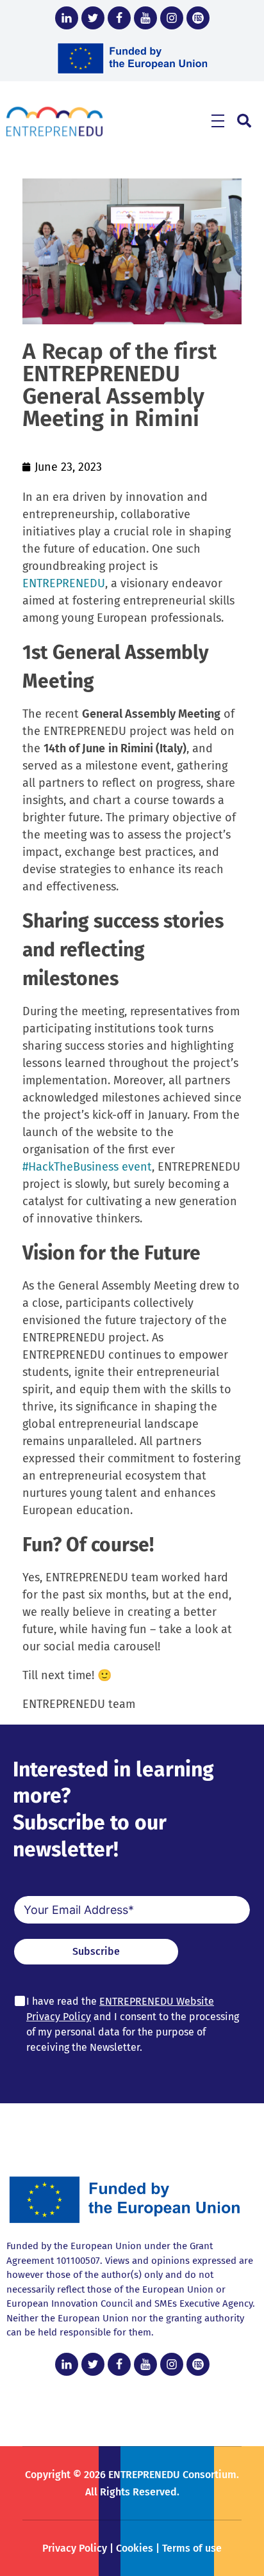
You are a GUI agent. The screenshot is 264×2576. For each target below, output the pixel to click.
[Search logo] (244, 121)
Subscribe (96, 1951)
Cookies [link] (135, 2548)
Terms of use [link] (192, 2548)
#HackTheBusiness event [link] (87, 1167)
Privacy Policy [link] (75, 2548)
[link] (67, 18)
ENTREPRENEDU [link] (64, 583)
